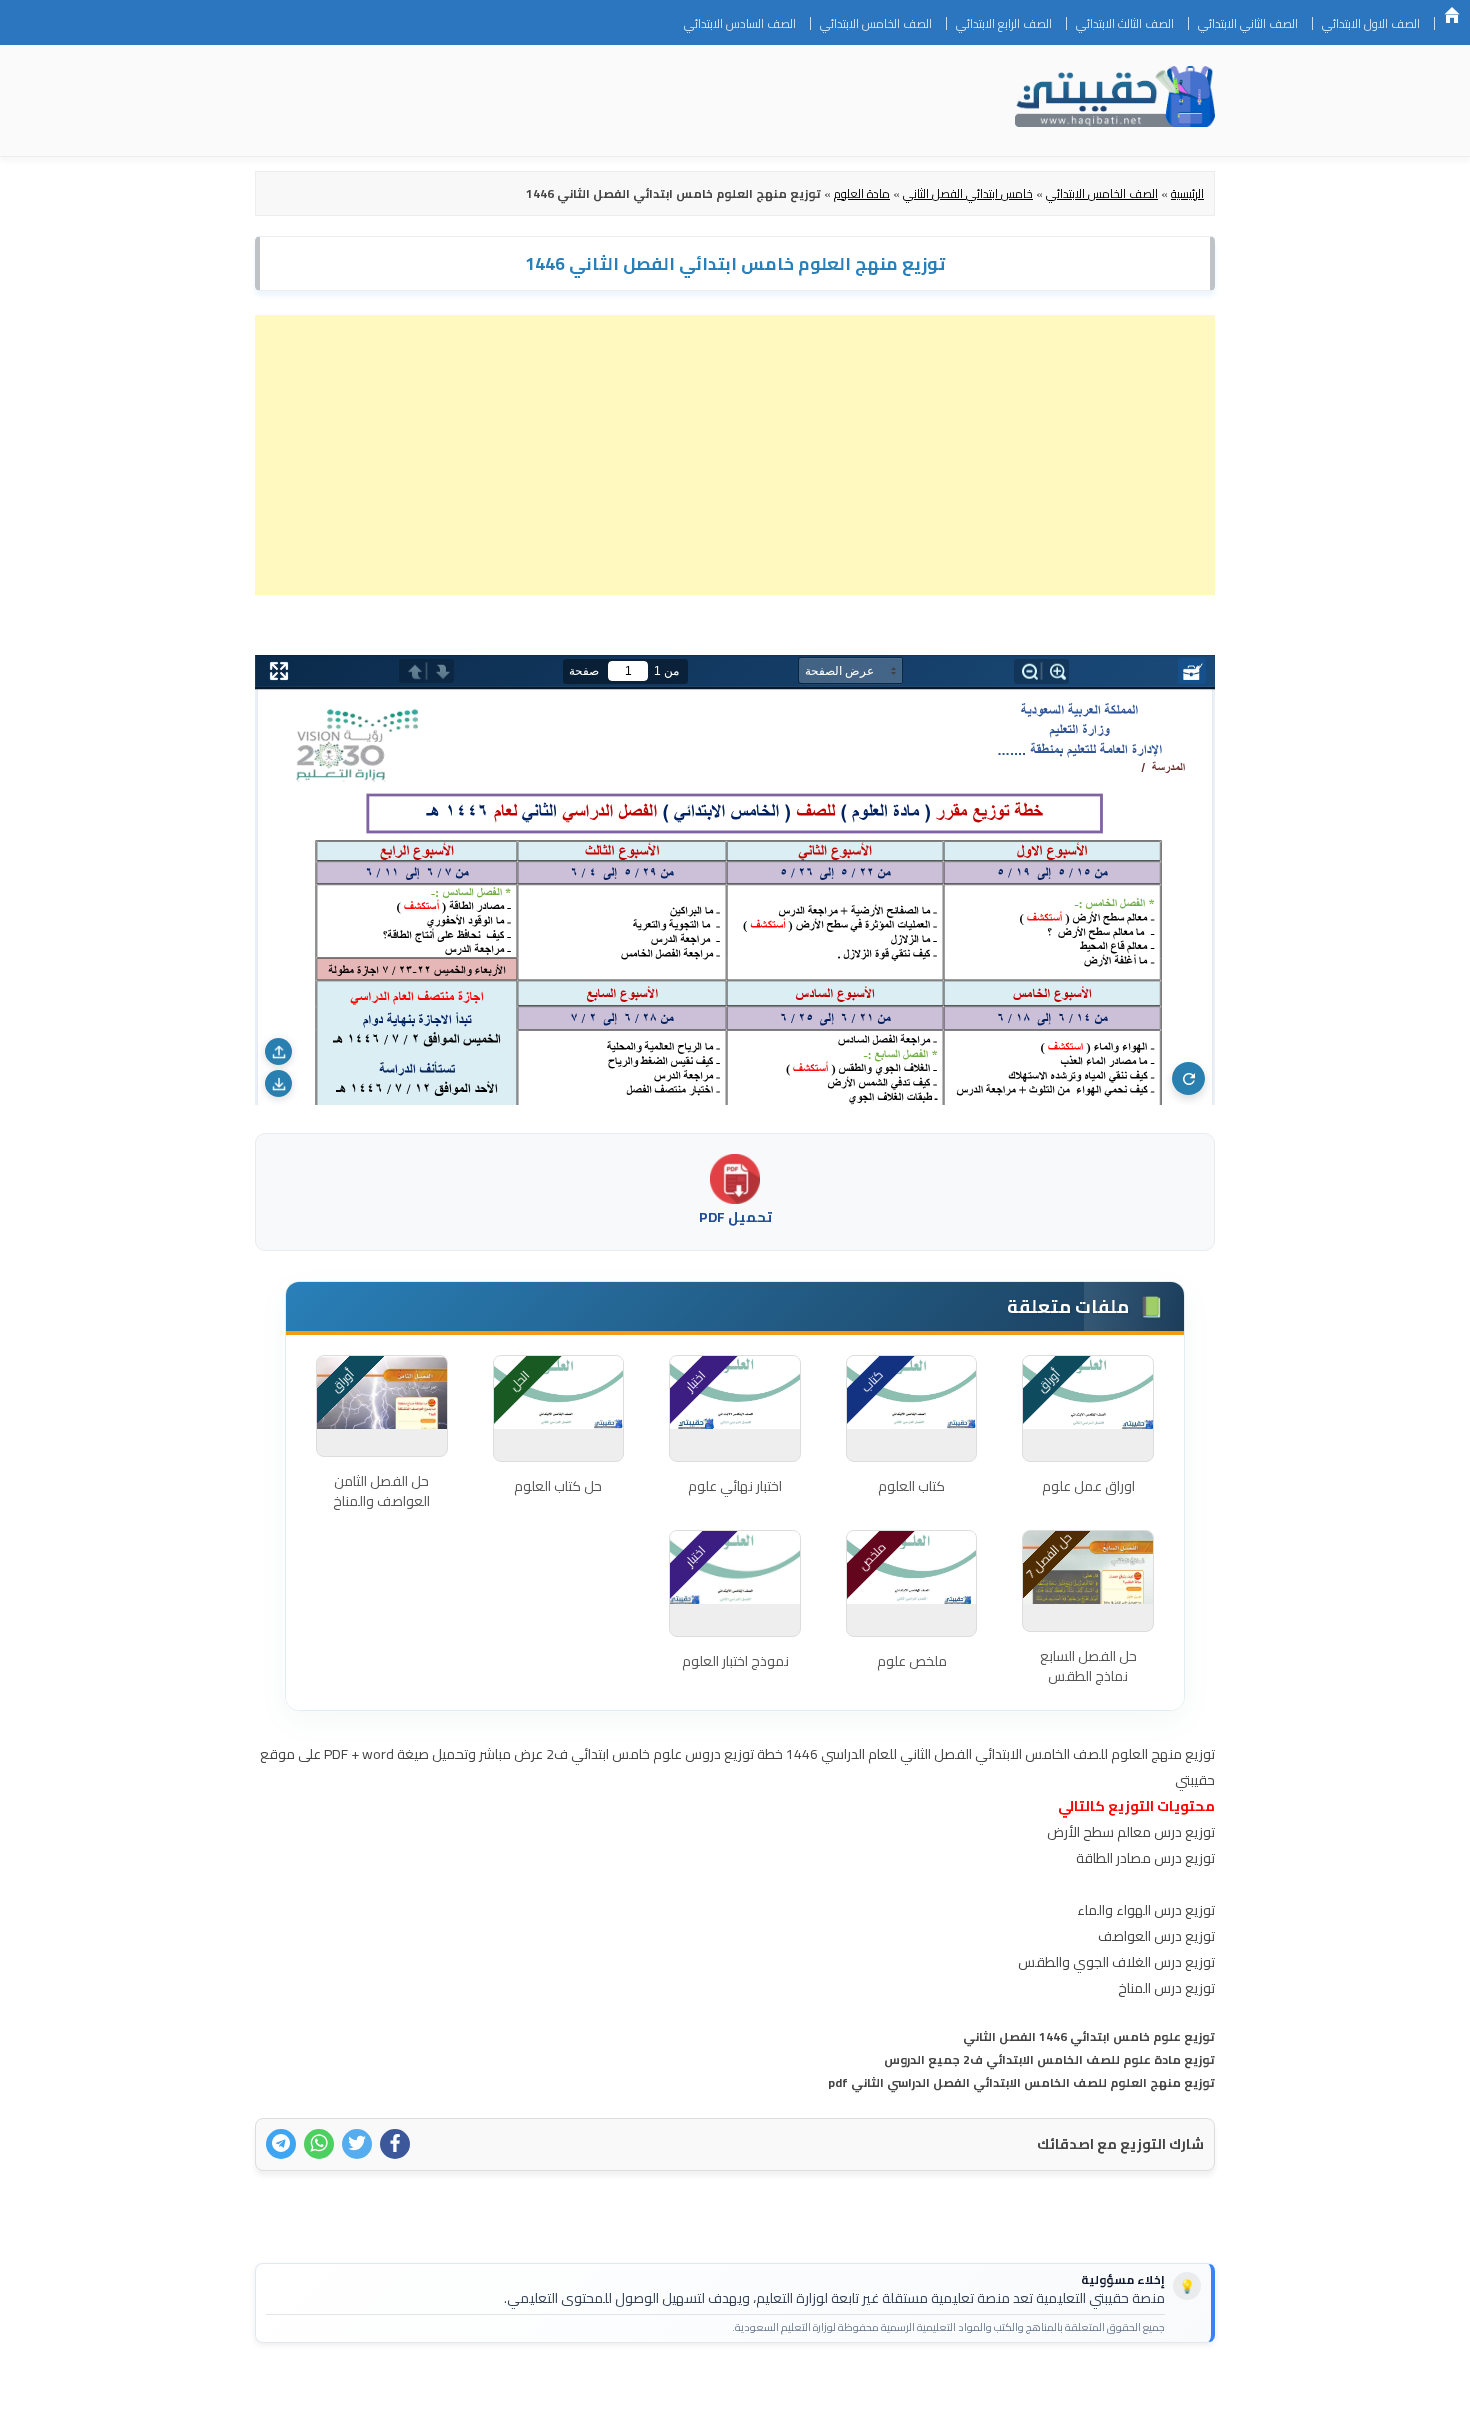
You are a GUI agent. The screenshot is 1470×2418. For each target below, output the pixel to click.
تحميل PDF (735, 1217)
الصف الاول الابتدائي (1371, 23)
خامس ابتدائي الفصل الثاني (968, 193)
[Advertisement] (735, 455)
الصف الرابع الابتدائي (1004, 23)
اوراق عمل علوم (1088, 1486)
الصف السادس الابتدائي (740, 23)
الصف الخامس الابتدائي (876, 23)
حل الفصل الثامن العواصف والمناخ (381, 1491)
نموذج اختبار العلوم (735, 1661)
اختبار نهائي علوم (735, 1486)
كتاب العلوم (911, 1486)
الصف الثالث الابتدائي (1125, 23)
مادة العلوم (862, 193)
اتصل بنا (1183, 2390)
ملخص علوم (912, 1661)
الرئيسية (1452, 15)
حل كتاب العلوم (558, 1486)
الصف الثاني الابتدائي (1248, 23)
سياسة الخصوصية (1089, 2390)
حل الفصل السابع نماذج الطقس (1088, 1666)
